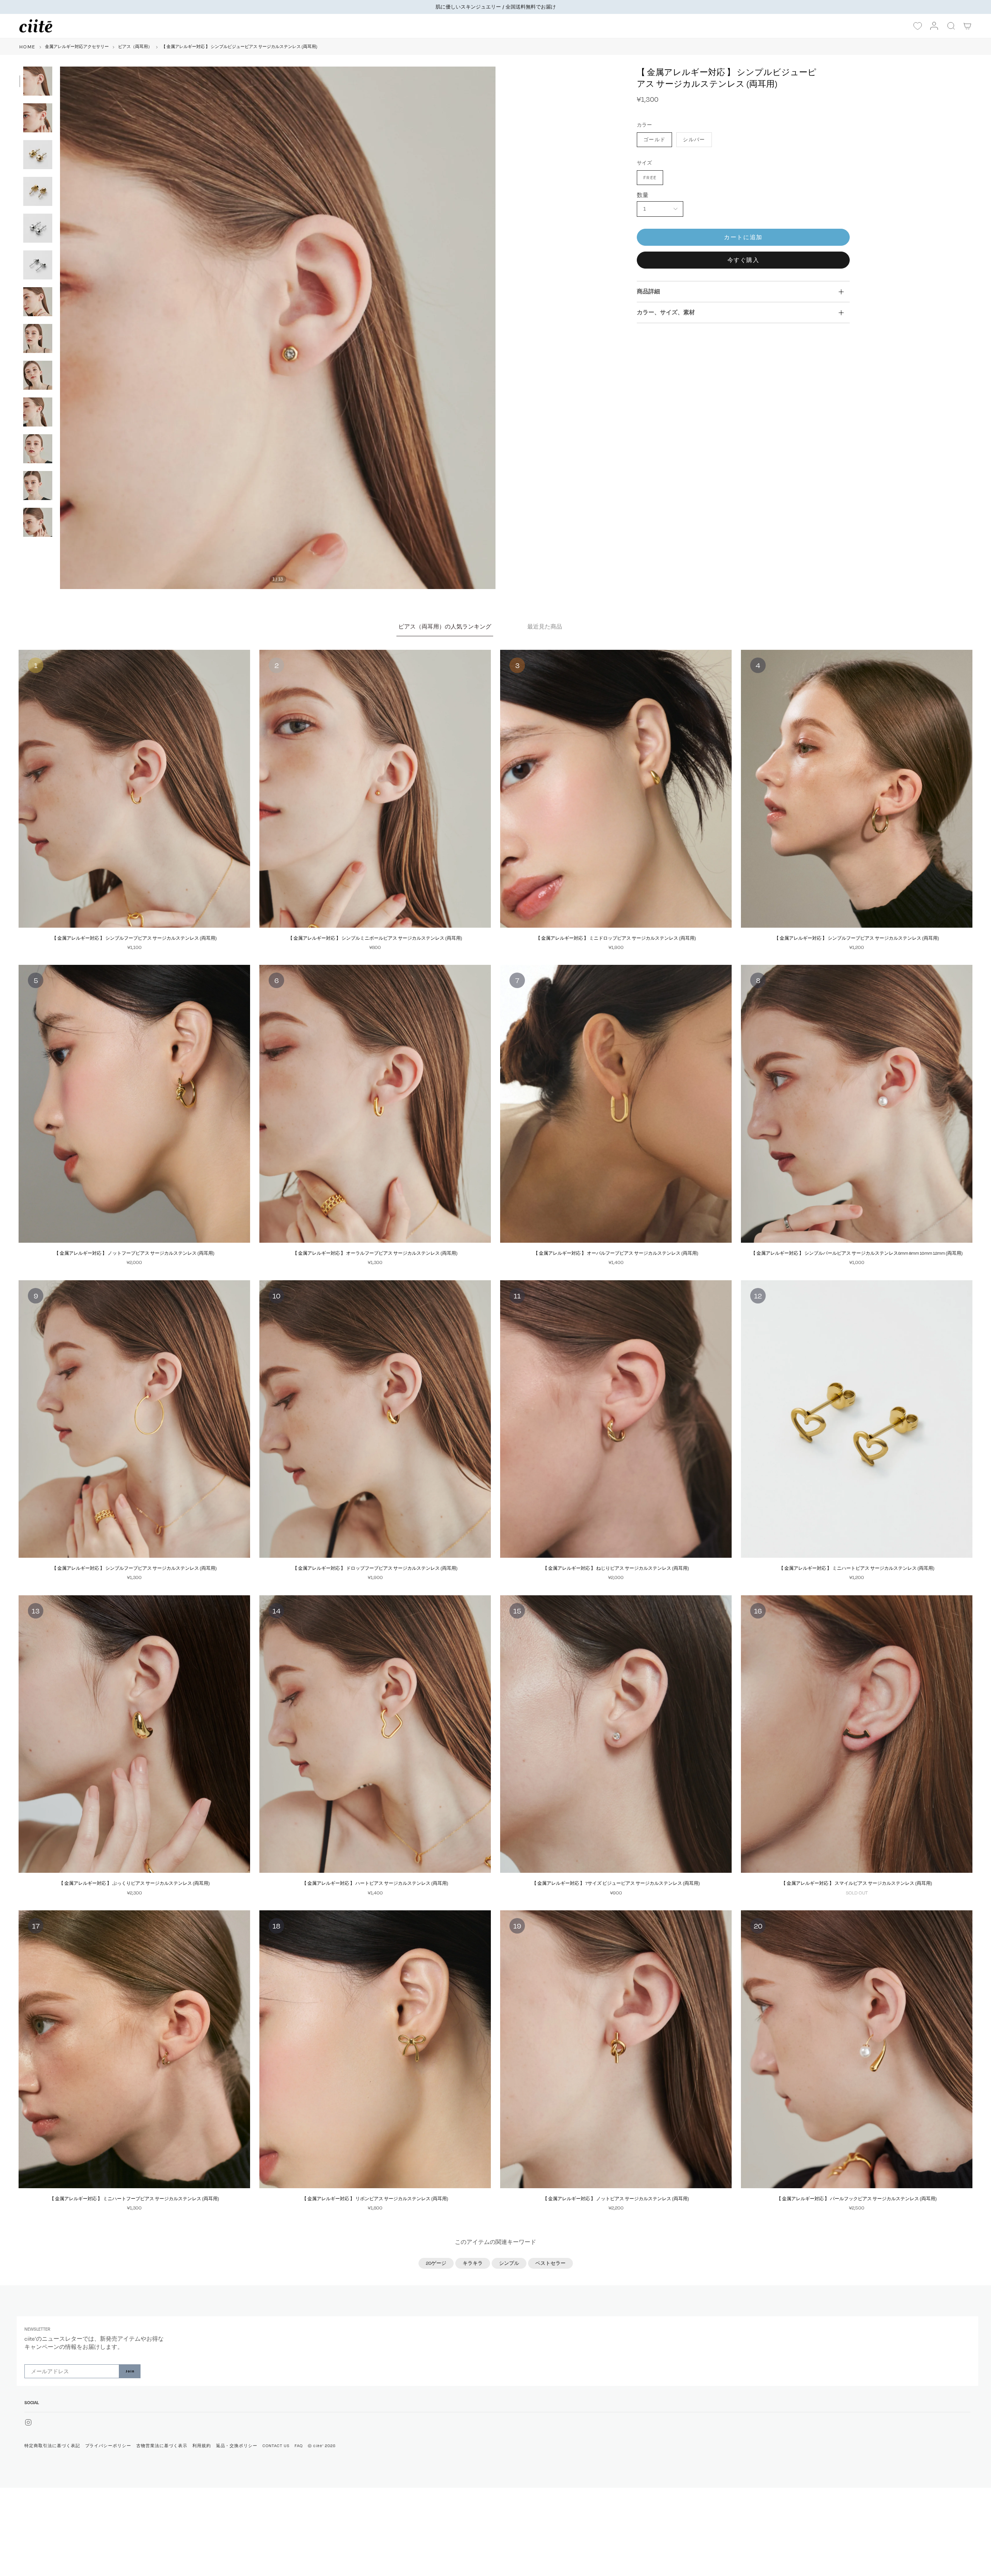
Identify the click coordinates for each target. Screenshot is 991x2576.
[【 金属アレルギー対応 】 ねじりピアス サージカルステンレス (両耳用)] (616, 1419)
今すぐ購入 (743, 260)
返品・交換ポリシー (237, 2446)
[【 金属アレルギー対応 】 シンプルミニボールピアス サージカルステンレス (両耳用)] (375, 789)
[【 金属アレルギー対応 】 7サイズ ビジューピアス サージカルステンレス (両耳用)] (616, 1734)
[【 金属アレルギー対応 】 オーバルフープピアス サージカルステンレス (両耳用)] (616, 1104)
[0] (917, 26)
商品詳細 (648, 291)
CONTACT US (276, 2446)
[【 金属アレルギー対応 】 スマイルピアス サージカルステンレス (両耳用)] (857, 1734)
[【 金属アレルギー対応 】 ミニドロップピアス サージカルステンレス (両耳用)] (616, 789)
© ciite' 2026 (322, 2446)
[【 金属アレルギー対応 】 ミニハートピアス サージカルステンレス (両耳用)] (857, 1419)
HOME (27, 47)
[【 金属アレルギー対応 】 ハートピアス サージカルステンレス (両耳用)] (375, 1734)
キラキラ (473, 2263)
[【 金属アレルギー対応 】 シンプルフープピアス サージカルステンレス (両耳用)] (134, 789)
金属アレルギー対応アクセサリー (77, 46)
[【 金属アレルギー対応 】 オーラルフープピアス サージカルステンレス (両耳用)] (375, 1104)
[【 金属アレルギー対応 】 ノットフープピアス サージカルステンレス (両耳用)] (134, 1104)
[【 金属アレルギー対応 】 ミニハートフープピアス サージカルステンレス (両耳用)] (134, 2049)
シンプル (509, 2263)
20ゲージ (436, 2263)
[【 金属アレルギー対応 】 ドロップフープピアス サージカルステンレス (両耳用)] (375, 1419)
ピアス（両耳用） (135, 46)
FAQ (299, 2446)
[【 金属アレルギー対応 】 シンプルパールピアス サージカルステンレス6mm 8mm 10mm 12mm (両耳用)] (857, 1104)
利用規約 (202, 2446)
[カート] (968, 26)
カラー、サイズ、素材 (666, 312)
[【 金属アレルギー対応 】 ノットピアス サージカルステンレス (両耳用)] (616, 2049)
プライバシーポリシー (108, 2446)
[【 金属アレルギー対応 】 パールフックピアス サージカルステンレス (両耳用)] (857, 2049)
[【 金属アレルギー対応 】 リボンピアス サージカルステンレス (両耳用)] (375, 2049)
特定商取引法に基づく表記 (52, 2446)
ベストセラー (550, 2263)
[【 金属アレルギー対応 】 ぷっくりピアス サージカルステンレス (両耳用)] (134, 1734)
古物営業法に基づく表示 (162, 2446)
